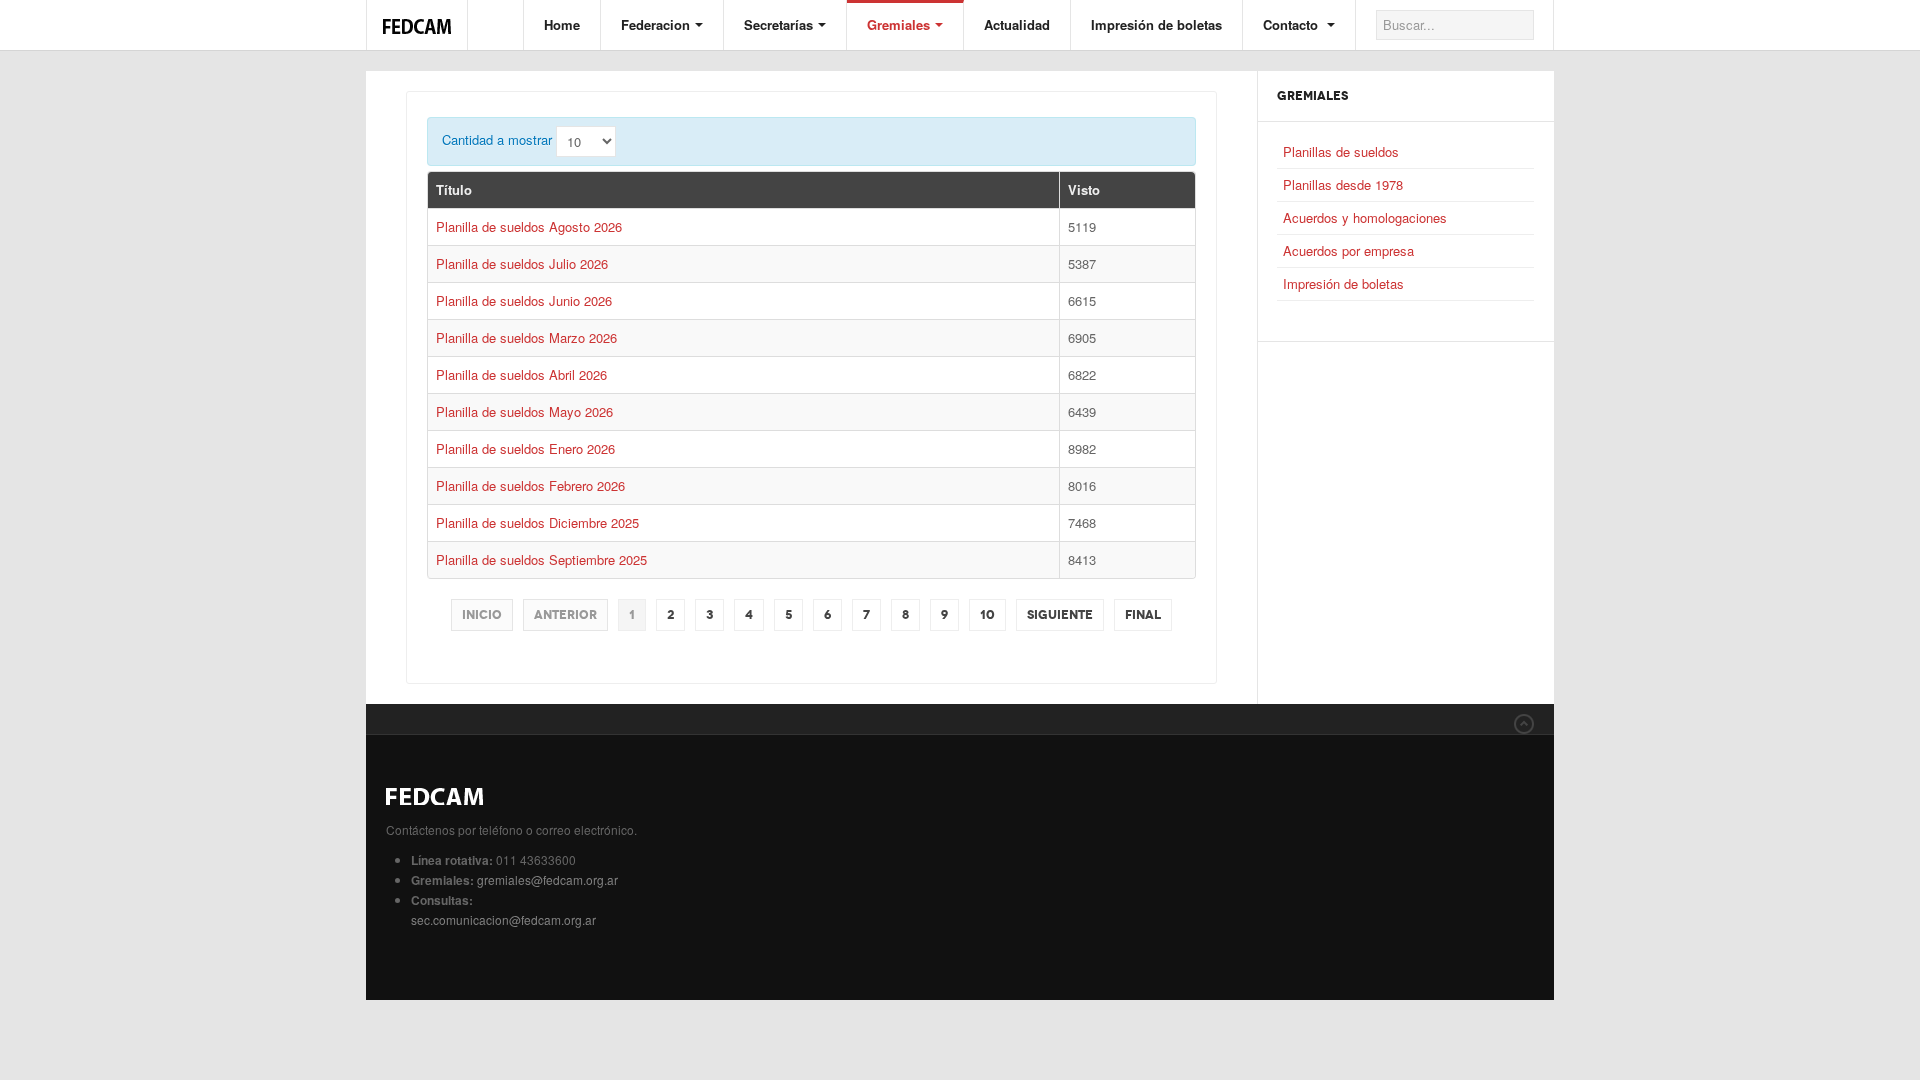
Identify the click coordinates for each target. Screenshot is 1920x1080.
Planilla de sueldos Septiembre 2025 (541, 559)
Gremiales (898, 24)
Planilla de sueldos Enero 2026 (525, 448)
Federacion (655, 24)
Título (454, 189)
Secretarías (778, 24)
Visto (1084, 189)
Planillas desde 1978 (1343, 184)
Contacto (1292, 24)
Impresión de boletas (1156, 24)
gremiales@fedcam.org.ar (547, 879)
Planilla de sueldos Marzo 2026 (526, 337)
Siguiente (1060, 615)
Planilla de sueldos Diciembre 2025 (537, 522)
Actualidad (1017, 24)
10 (987, 615)
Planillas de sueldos (1341, 151)
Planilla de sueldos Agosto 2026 (529, 226)
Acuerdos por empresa (1348, 250)
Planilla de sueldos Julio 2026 (522, 263)
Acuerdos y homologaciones (1365, 217)
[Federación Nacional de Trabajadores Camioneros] (417, 16)
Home (562, 24)
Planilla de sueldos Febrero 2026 (530, 485)
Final (1143, 615)
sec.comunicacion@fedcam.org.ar (503, 919)
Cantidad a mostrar (497, 139)
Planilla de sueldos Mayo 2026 (524, 411)
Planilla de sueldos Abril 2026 (521, 374)
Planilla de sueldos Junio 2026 (524, 300)
